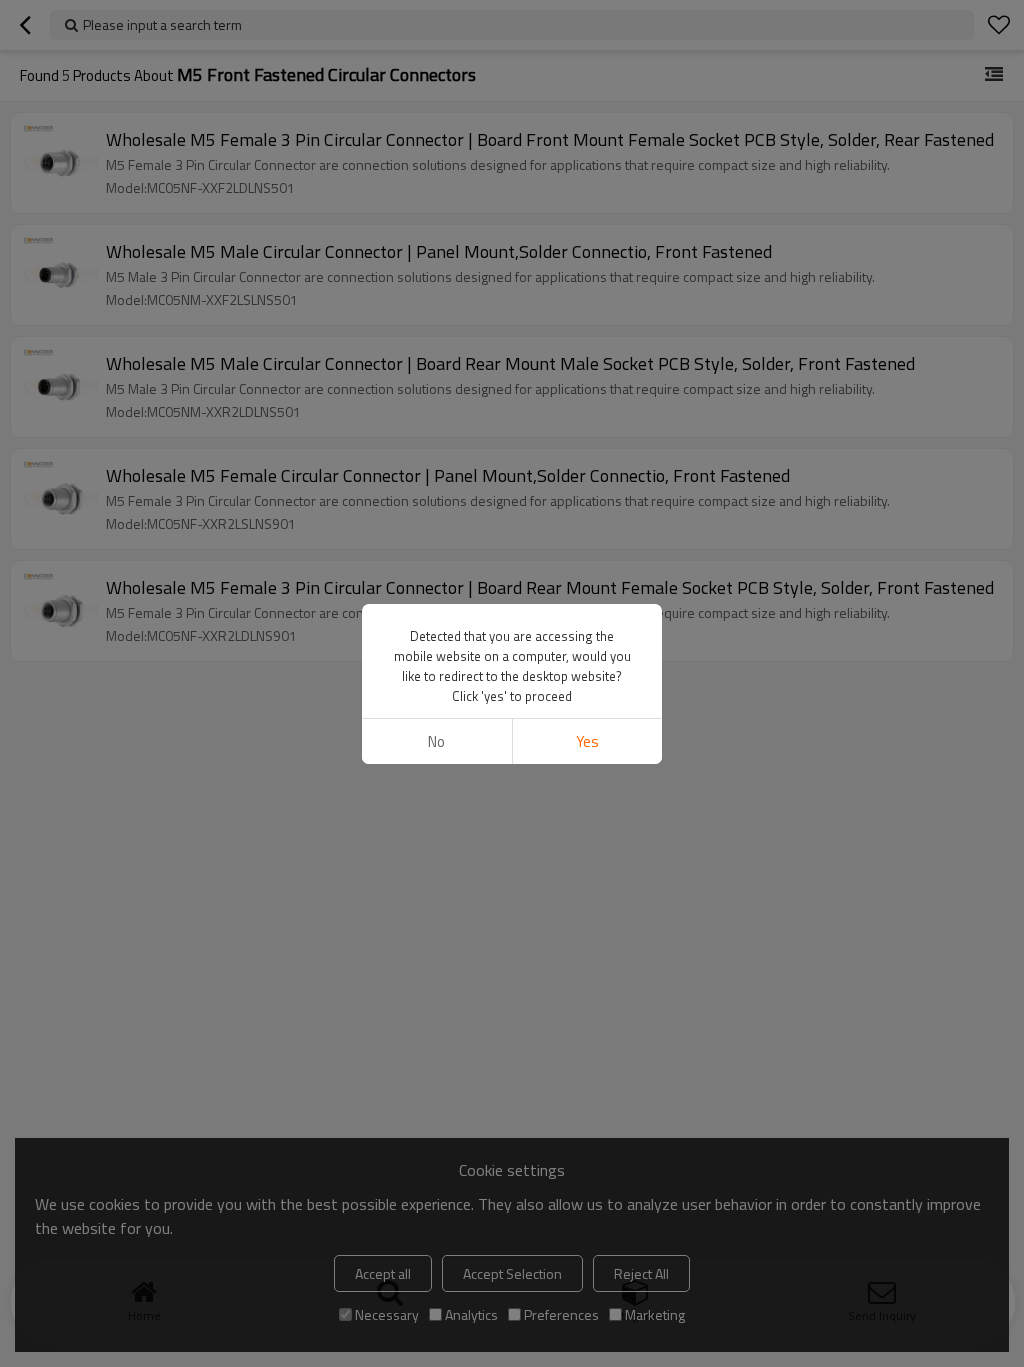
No (436, 741)
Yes (587, 741)
